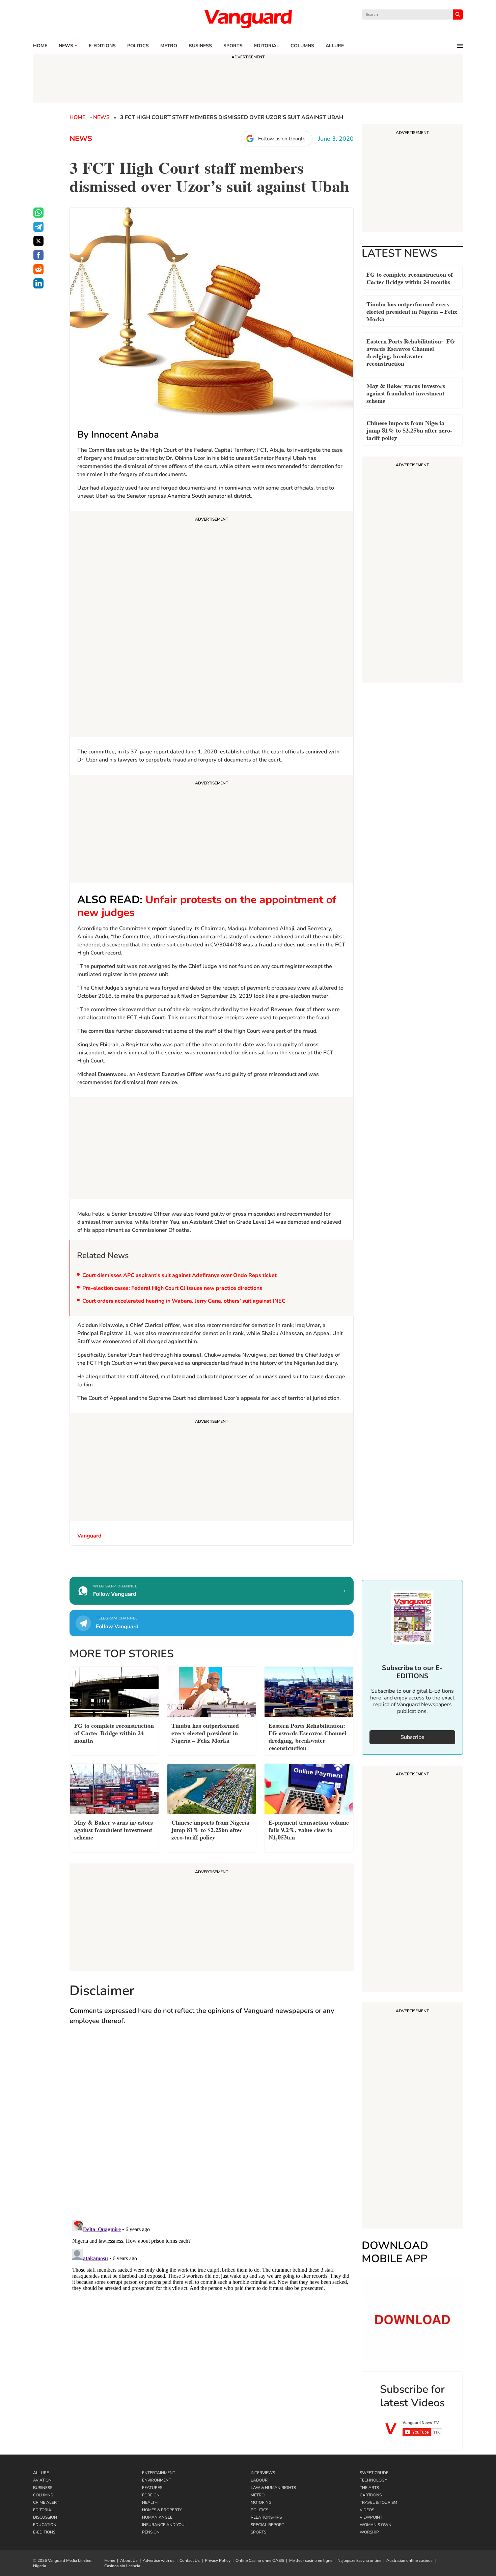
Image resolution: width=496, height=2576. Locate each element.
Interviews (263, 2473)
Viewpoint (371, 2517)
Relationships (266, 2517)
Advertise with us (159, 2560)
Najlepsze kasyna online (359, 2560)
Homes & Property (162, 2510)
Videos (367, 2510)
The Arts (369, 2488)
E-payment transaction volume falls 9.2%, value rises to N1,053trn (309, 1829)
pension (151, 2532)
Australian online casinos (409, 2560)
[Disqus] (212, 2129)
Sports (233, 46)
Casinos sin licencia (122, 2566)
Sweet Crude (374, 2473)
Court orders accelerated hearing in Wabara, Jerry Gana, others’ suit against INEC (184, 1301)
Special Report (267, 2525)
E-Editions (44, 2532)
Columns (302, 46)
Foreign (151, 2495)
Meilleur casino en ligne (311, 2560)
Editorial (267, 46)
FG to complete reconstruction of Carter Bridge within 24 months (410, 278)
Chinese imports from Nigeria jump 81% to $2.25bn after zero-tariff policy (409, 430)
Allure (41, 2473)
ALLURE (335, 46)
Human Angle (157, 2517)
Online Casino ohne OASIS (260, 2560)
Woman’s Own (376, 2525)
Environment (157, 2480)
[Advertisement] (212, 625)
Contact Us (190, 2560)
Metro (169, 46)
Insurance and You (163, 2525)
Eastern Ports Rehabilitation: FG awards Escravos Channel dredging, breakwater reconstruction (411, 352)
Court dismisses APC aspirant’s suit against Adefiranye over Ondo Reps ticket (180, 1275)
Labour (259, 2480)
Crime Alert (46, 2502)
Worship (369, 2532)
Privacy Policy (218, 2560)
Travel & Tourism (378, 2502)
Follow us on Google (282, 139)
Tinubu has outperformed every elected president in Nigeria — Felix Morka (412, 311)
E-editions (102, 46)
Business (200, 46)
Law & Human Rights (273, 2488)
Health (150, 2502)
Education (45, 2525)
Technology (373, 2480)
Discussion (45, 2517)
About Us (129, 2560)
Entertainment (159, 2473)
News (66, 46)
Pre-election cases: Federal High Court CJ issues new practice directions (172, 1288)
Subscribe (412, 1737)
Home (40, 46)
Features (152, 2488)
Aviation (42, 2480)
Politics (138, 46)
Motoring (261, 2502)
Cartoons (371, 2495)
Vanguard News (248, 19)
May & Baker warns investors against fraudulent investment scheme (406, 393)
